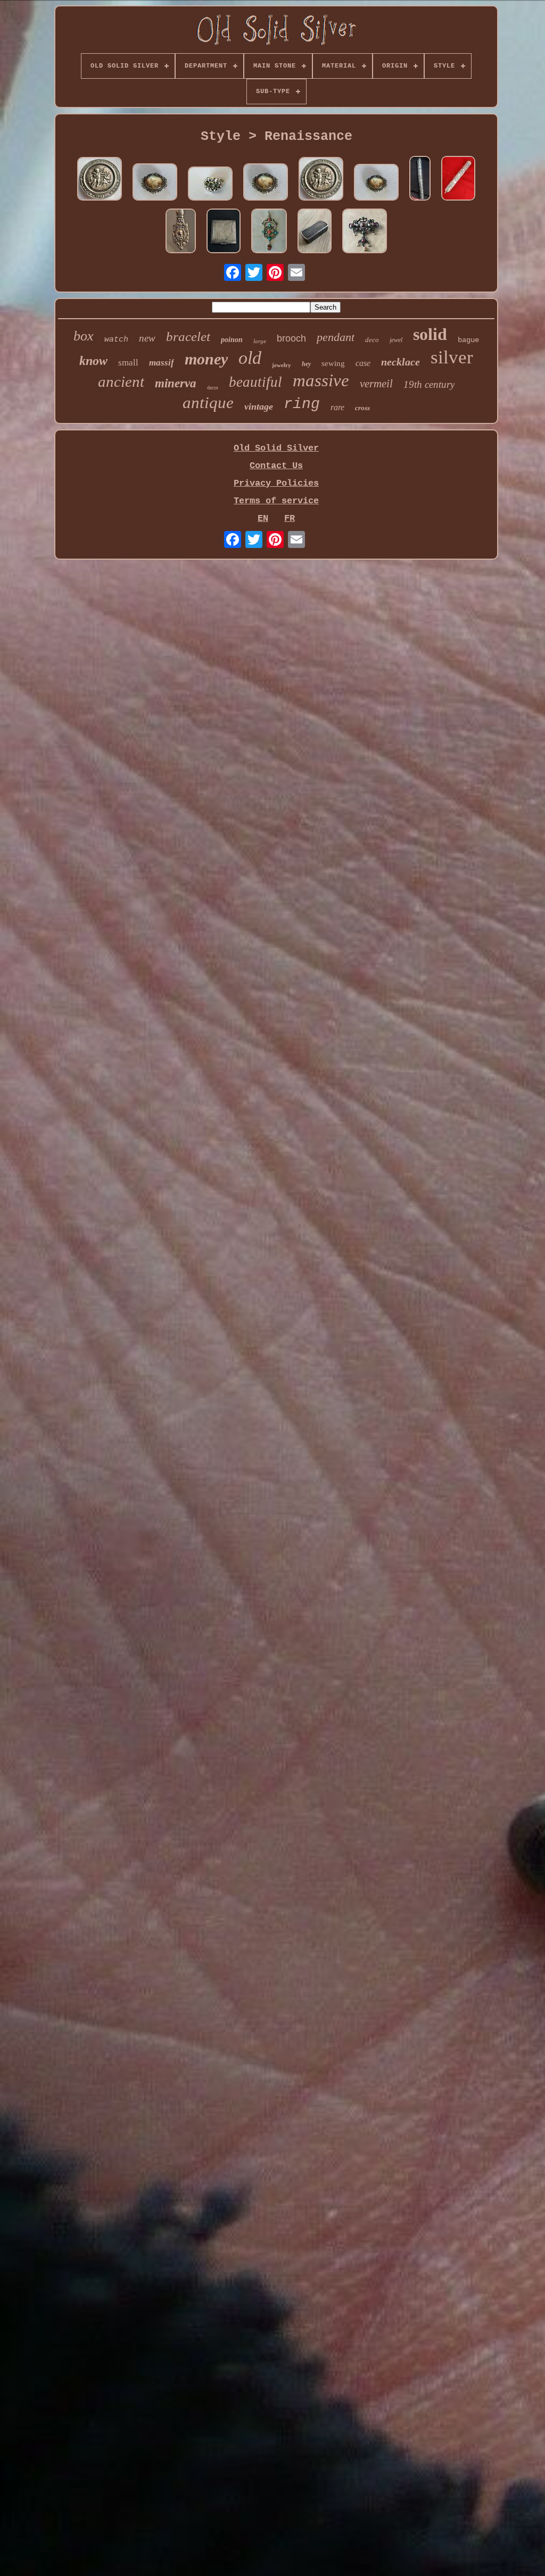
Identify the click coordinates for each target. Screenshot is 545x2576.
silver (452, 357)
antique (208, 402)
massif (162, 363)
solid (430, 334)
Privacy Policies (276, 483)
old (250, 358)
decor (213, 388)
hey (306, 364)
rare (337, 407)
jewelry (282, 365)
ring (302, 404)
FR (290, 518)
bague (468, 340)
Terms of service (276, 501)
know (93, 361)
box (84, 336)
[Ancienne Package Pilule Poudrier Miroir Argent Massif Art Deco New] (224, 232)
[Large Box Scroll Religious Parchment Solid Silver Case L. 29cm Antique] (458, 180)
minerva (176, 383)
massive (321, 380)
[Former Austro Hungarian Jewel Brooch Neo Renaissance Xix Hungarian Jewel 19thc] (365, 232)
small (128, 363)
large (260, 341)
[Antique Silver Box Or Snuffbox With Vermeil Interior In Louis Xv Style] (100, 180)
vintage (259, 406)
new (147, 338)
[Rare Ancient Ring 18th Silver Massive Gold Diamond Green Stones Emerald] (210, 185)
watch (116, 340)
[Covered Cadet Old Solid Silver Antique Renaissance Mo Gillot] (181, 232)
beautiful (255, 382)
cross (362, 408)
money (206, 359)
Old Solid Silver (276, 448)
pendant (336, 337)
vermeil (376, 384)
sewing (333, 363)
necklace (401, 362)
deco (372, 340)
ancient (121, 381)
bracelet (188, 336)
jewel (396, 340)
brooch (291, 338)
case (363, 363)
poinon (232, 340)
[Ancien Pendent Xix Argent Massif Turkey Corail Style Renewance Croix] (269, 232)
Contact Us (276, 466)
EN (263, 518)
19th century (429, 384)
